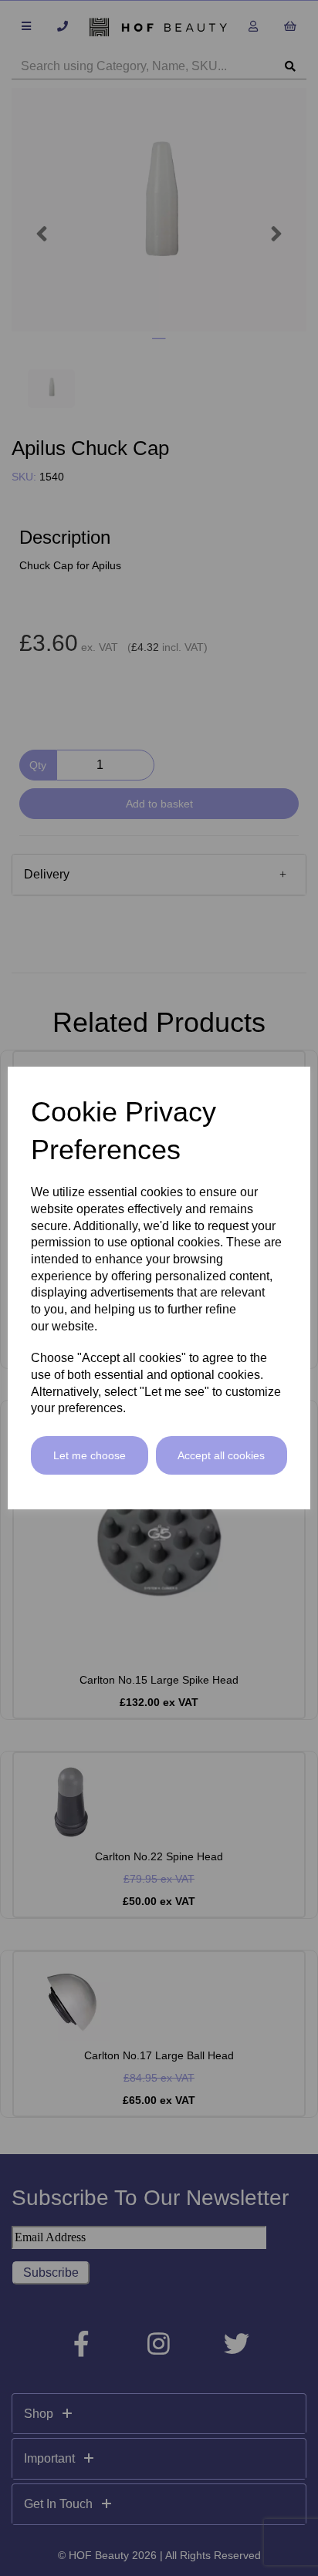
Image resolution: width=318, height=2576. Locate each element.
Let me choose (90, 1455)
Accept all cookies (221, 1455)
